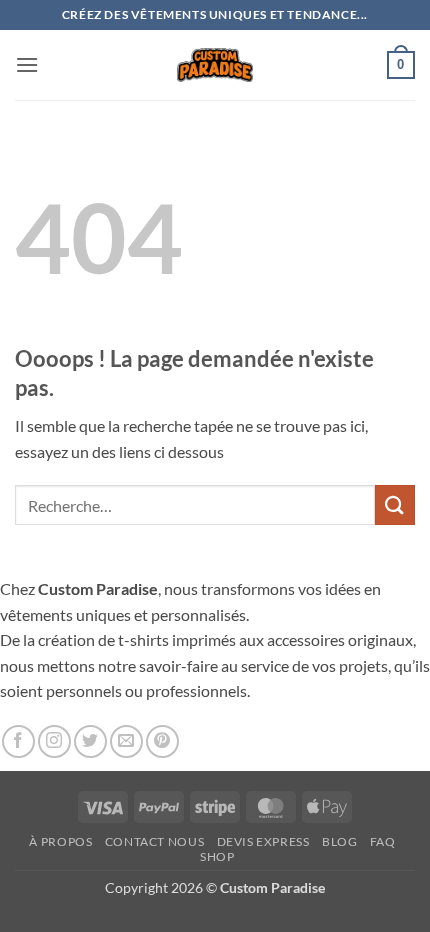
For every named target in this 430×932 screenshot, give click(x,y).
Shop (217, 856)
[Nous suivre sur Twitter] (90, 741)
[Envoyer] (395, 504)
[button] (27, 64)
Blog (339, 841)
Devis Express (263, 841)
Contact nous (154, 841)
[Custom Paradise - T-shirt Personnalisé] (215, 64)
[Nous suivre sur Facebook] (18, 741)
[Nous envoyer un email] (126, 741)
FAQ (383, 841)
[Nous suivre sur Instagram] (54, 741)
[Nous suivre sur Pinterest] (162, 741)
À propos (60, 841)
